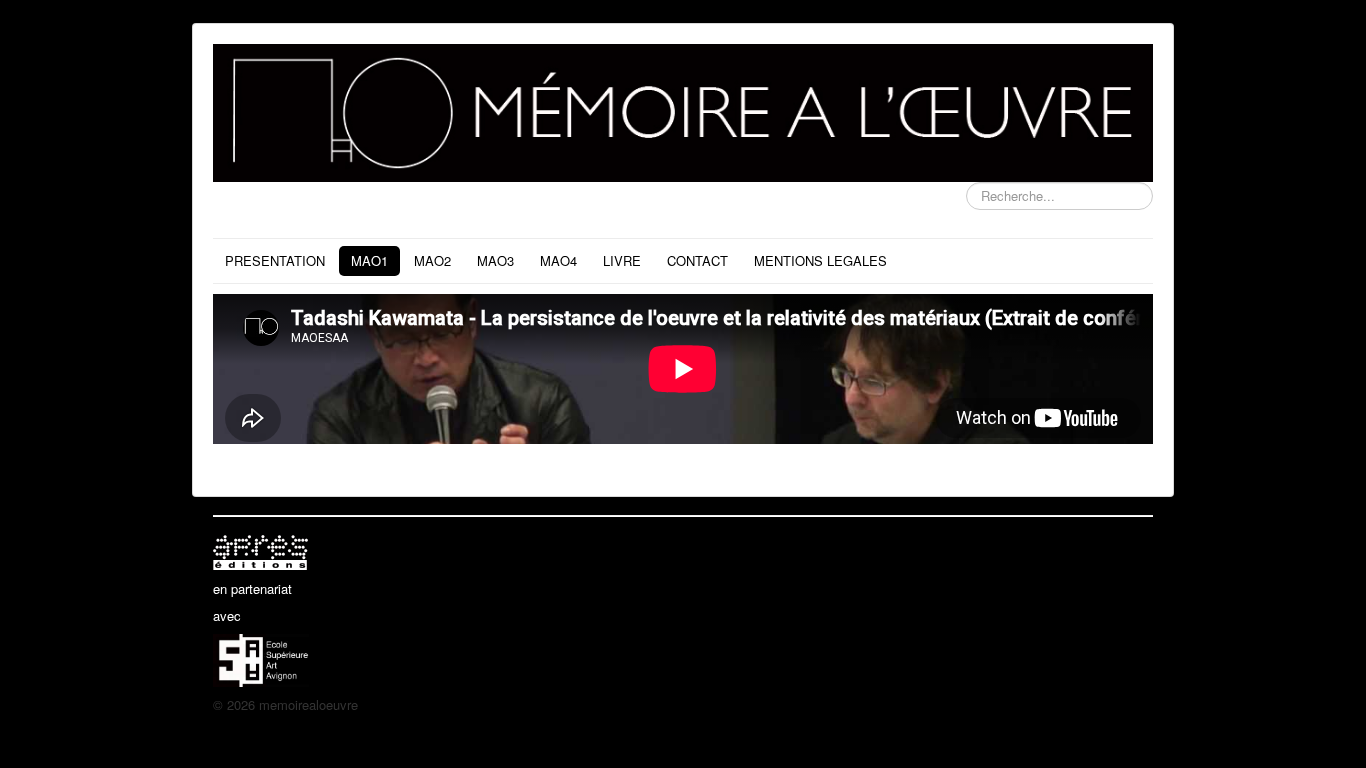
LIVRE (622, 260)
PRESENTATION (275, 260)
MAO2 (432, 260)
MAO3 (495, 260)
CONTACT (697, 260)
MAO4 (558, 260)
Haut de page (1114, 704)
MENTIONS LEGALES (820, 260)
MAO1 (369, 260)
